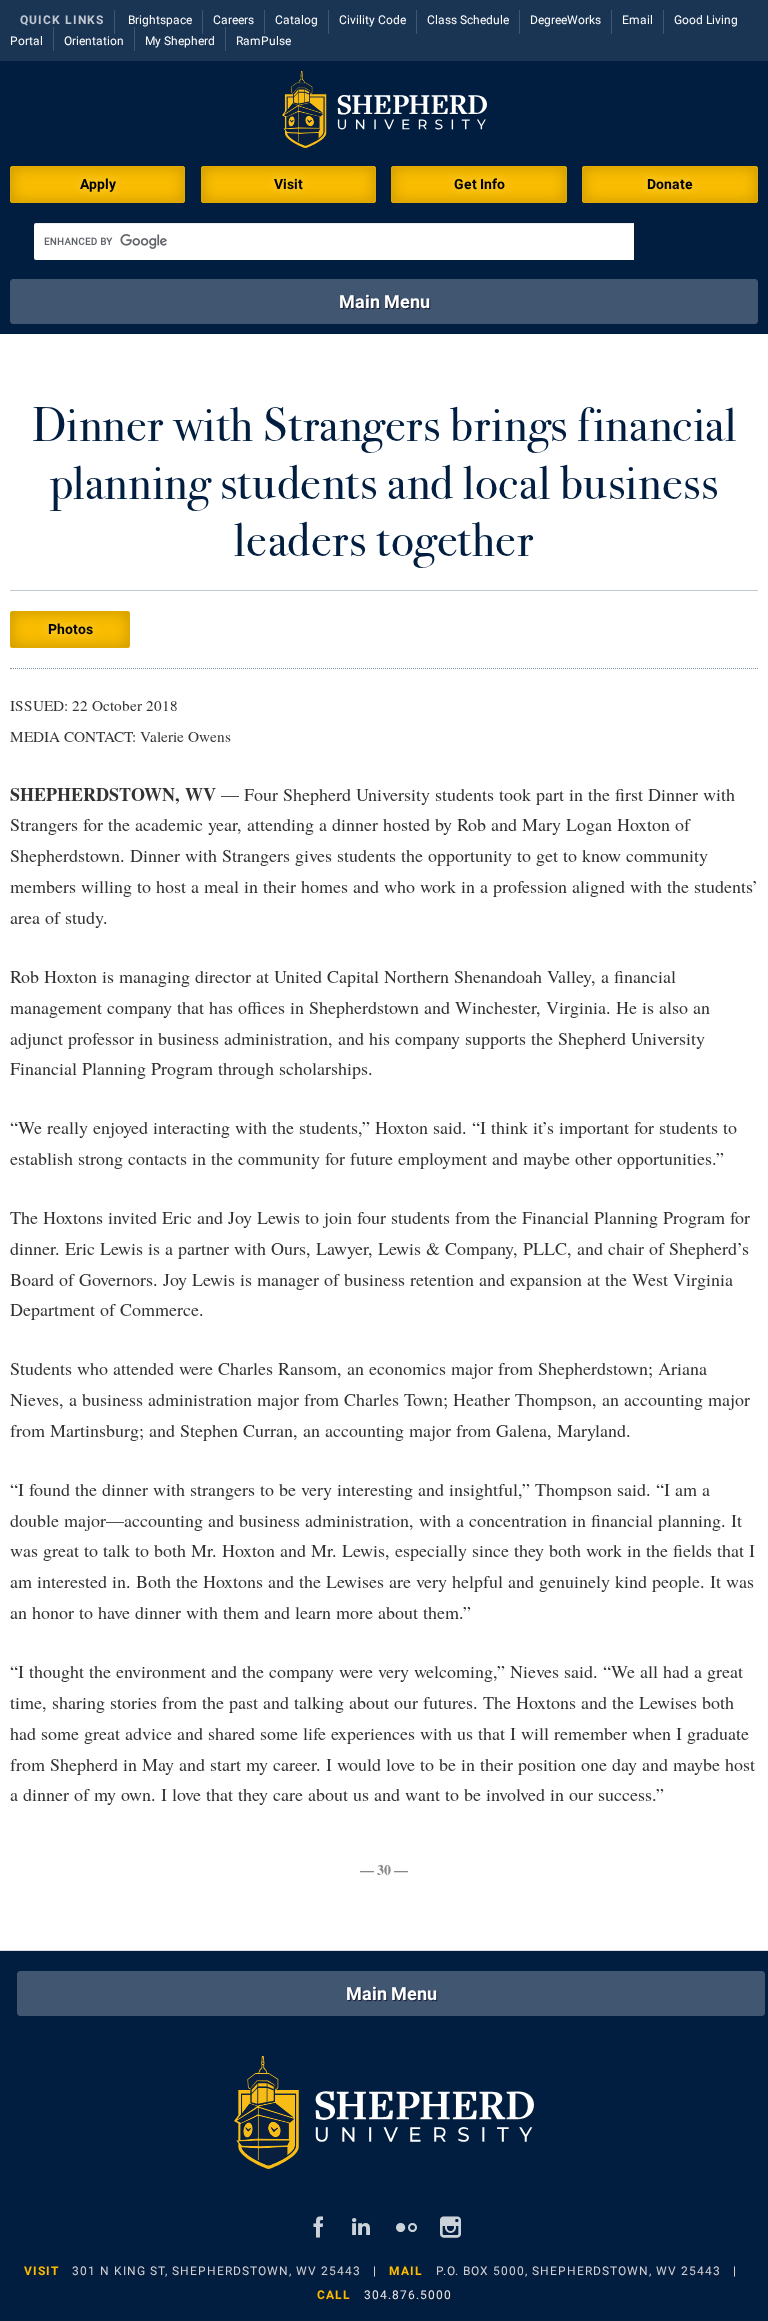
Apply (98, 184)
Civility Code (372, 20)
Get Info (479, 184)
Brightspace (160, 20)
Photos (70, 629)
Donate (670, 184)
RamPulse (263, 41)
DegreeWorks (565, 20)
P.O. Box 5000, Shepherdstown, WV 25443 (578, 2271)
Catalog (296, 20)
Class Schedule (468, 20)
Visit (288, 184)
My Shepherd (180, 41)
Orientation (94, 41)
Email (637, 20)
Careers (233, 20)
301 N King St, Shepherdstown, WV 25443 (216, 2271)
